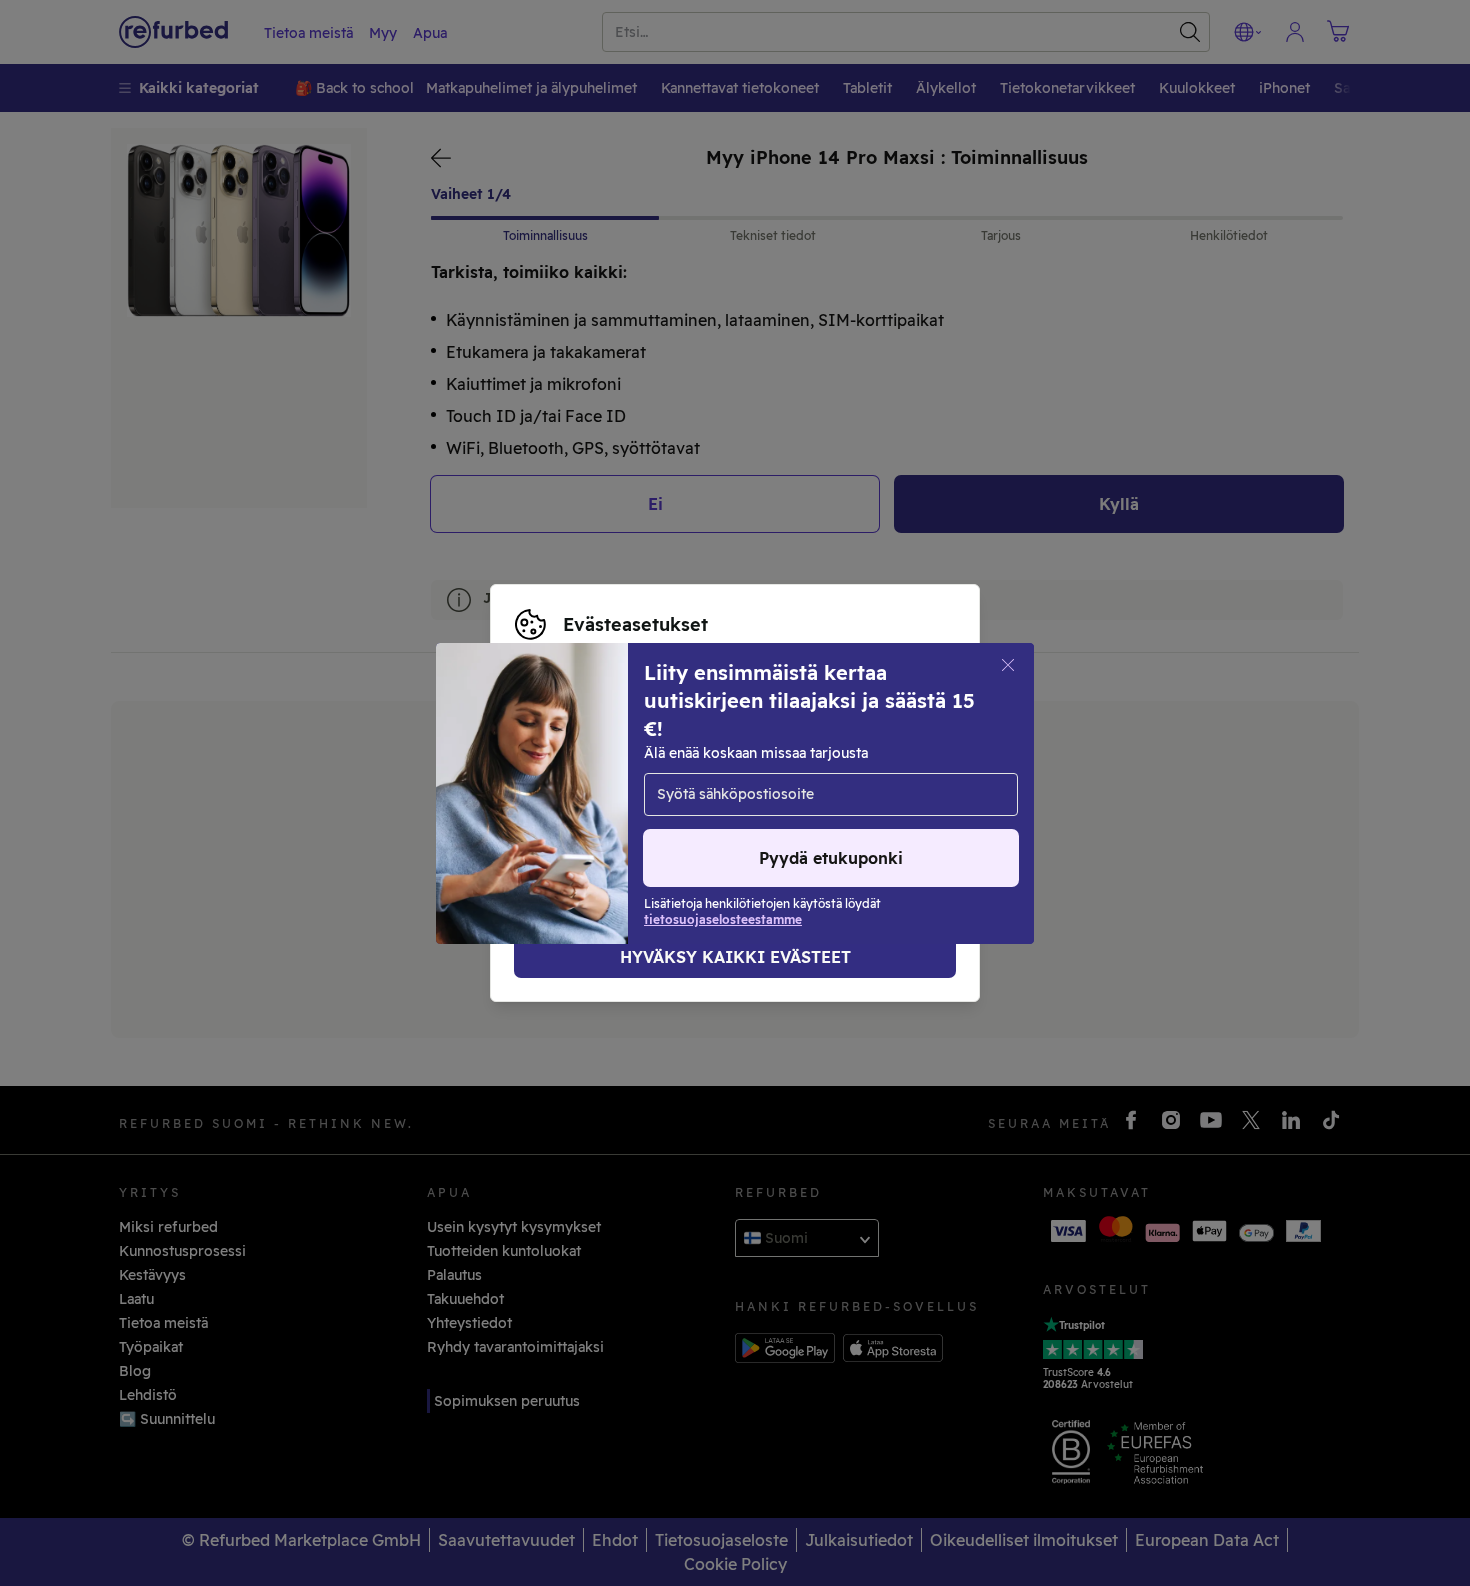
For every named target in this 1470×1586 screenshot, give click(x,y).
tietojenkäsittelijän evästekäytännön (643, 814)
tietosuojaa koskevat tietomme (623, 793)
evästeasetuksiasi (633, 772)
